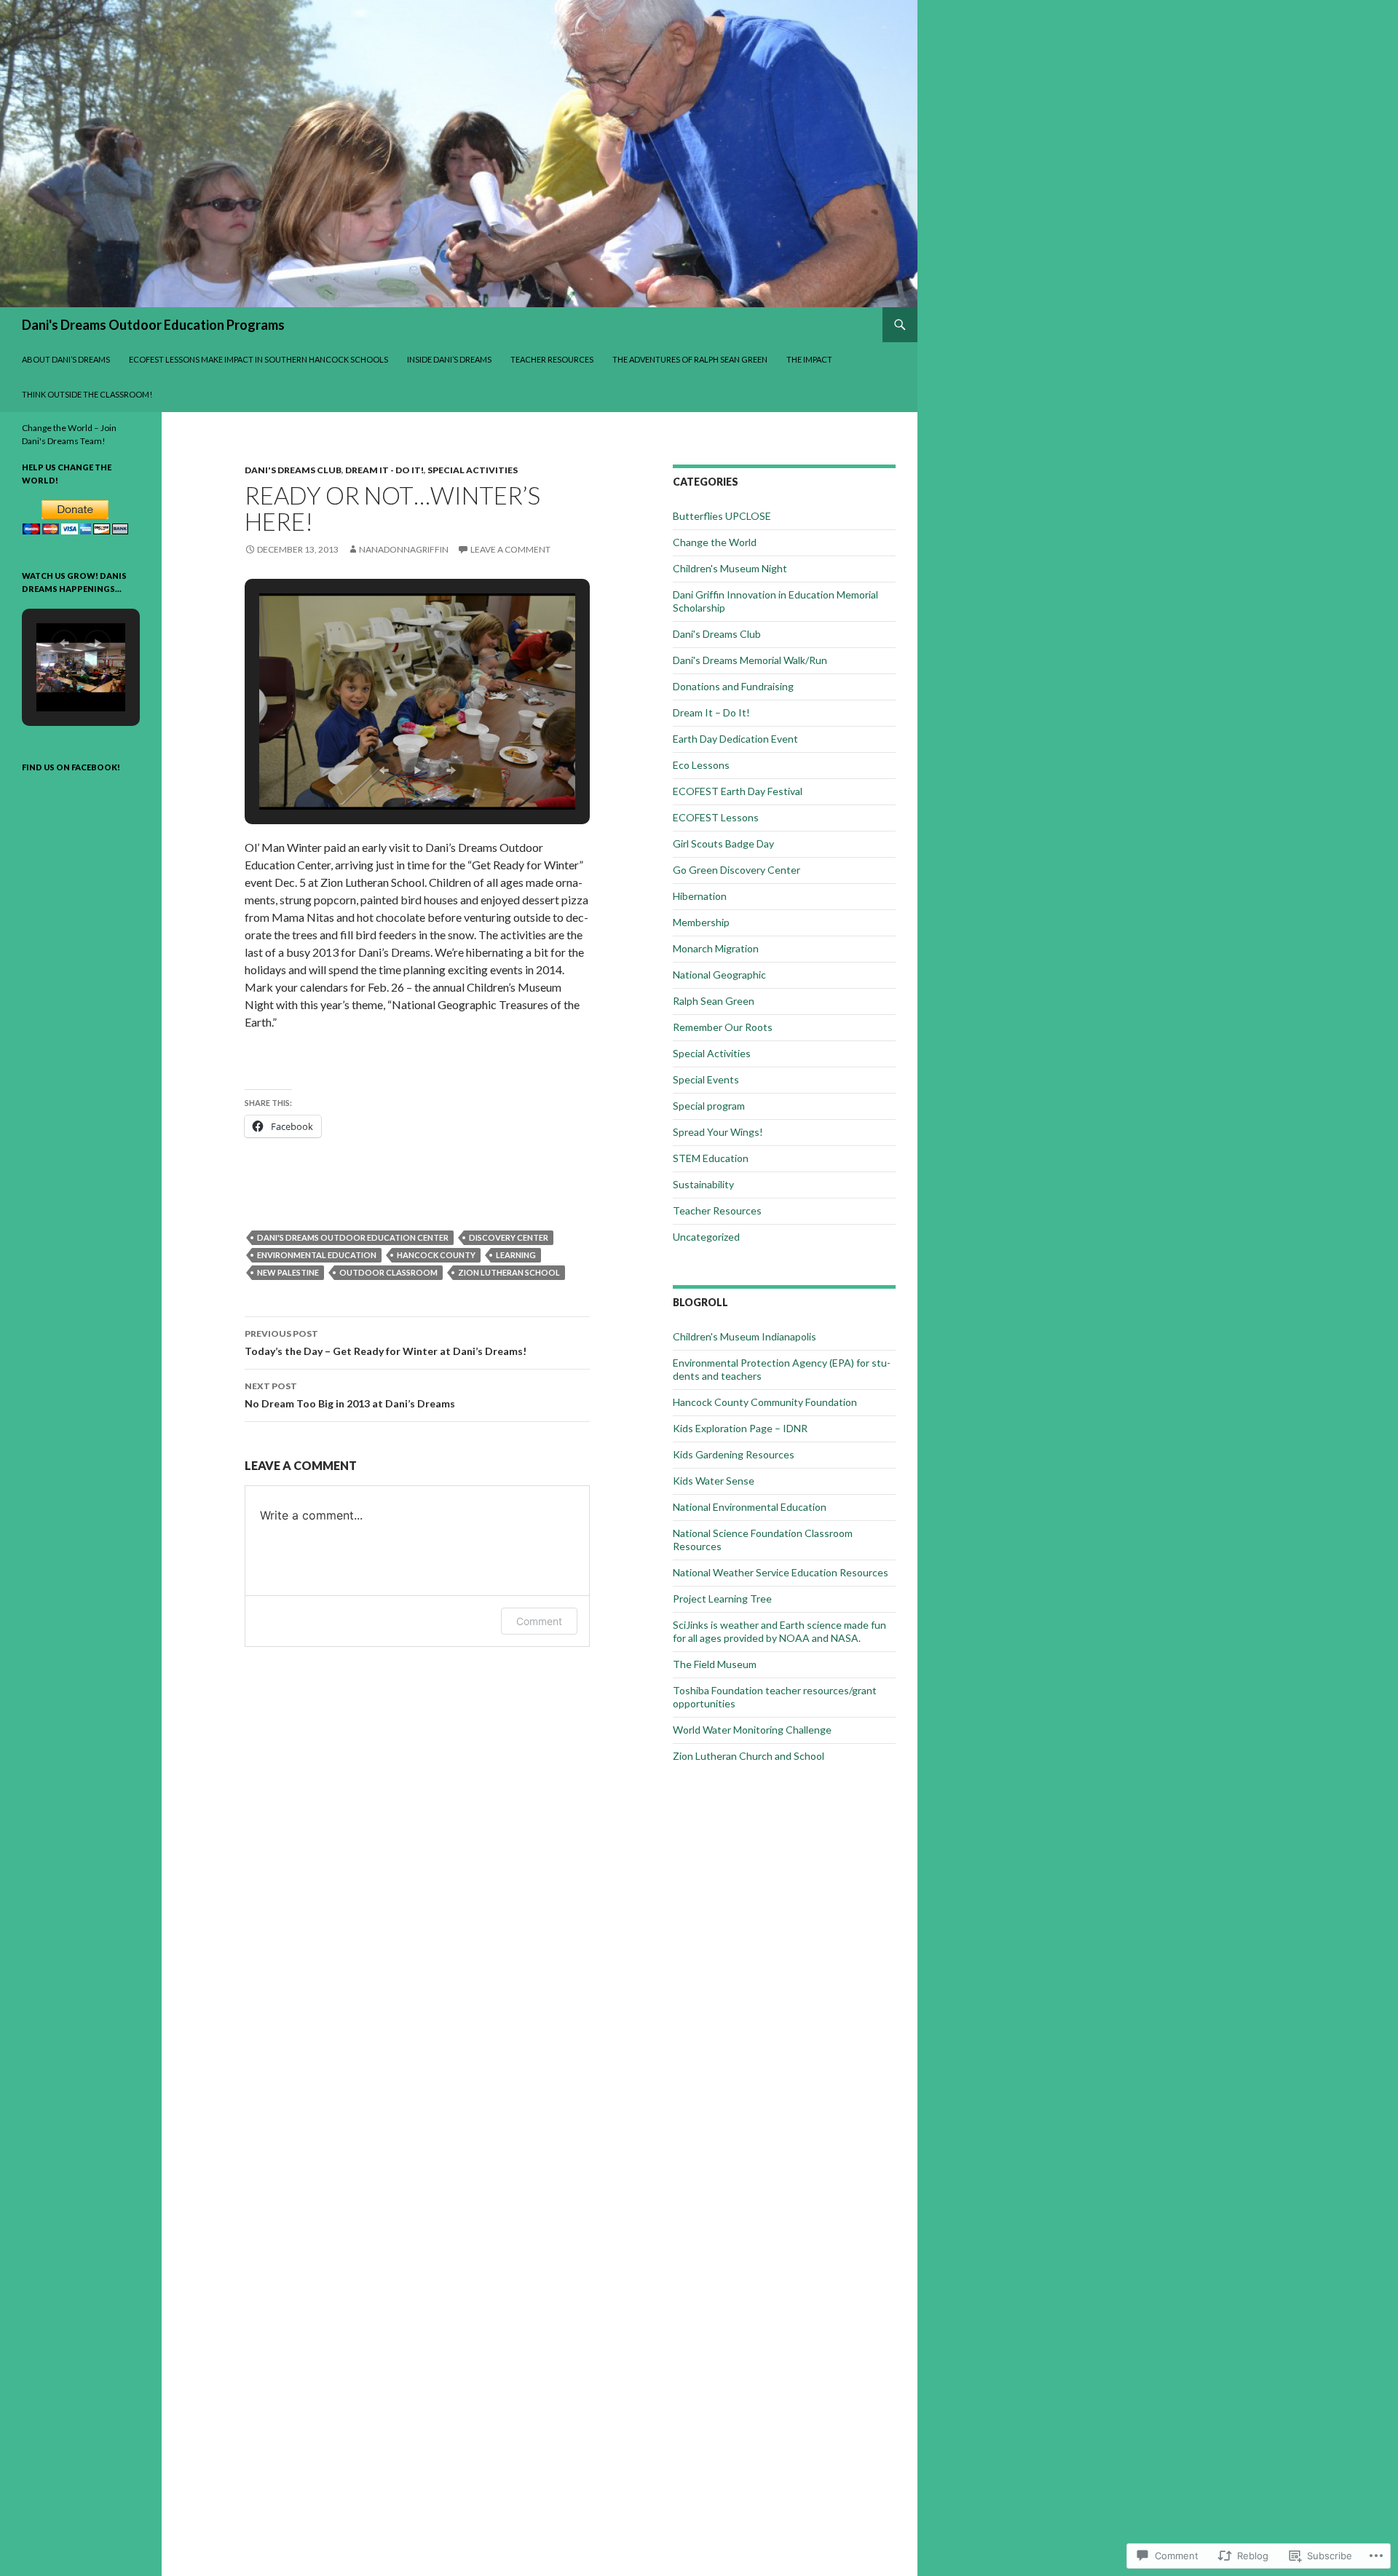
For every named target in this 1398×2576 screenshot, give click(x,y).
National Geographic (719, 975)
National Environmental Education (750, 1507)
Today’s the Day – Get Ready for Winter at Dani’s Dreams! (386, 1343)
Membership (701, 922)
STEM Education (711, 1158)
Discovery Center (509, 1237)
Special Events (706, 1079)
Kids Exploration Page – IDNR (740, 1428)
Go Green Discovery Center (736, 870)
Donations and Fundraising (733, 686)
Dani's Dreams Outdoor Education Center (353, 1237)
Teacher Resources (552, 359)
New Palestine (288, 1272)
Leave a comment (510, 549)
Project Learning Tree (722, 1599)
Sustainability (703, 1184)
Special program (709, 1106)
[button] (384, 770)
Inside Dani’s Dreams (449, 359)
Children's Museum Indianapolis (745, 1336)
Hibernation (700, 896)
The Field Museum (715, 1664)
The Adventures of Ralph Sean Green (690, 359)
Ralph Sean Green (714, 1001)
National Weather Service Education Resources (781, 1572)
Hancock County (436, 1255)
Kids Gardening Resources (734, 1454)
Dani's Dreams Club (293, 470)
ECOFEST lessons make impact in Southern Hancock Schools (258, 359)
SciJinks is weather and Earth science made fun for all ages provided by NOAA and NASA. (779, 1631)
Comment (539, 1621)
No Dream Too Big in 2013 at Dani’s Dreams (350, 1395)
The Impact (809, 359)
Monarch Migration (716, 948)
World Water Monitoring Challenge (752, 1730)
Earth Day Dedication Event (735, 739)
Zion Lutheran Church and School (749, 1756)
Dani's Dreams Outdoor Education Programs (153, 325)
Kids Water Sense (714, 1481)
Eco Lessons (701, 765)
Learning (516, 1255)
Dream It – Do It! (711, 712)
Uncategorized (706, 1237)
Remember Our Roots (723, 1027)
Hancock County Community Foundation (765, 1402)
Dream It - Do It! (384, 470)
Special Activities (473, 470)
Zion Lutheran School (509, 1272)
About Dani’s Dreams (66, 359)
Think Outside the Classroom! (87, 394)
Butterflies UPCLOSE (722, 516)
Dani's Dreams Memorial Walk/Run (750, 660)
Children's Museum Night (730, 568)
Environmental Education (317, 1255)
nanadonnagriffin (404, 549)
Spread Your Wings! (718, 1132)
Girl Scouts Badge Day (723, 843)
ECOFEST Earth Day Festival (738, 791)
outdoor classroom (388, 1272)
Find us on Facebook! (71, 767)
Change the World (715, 542)
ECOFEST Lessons (716, 817)
